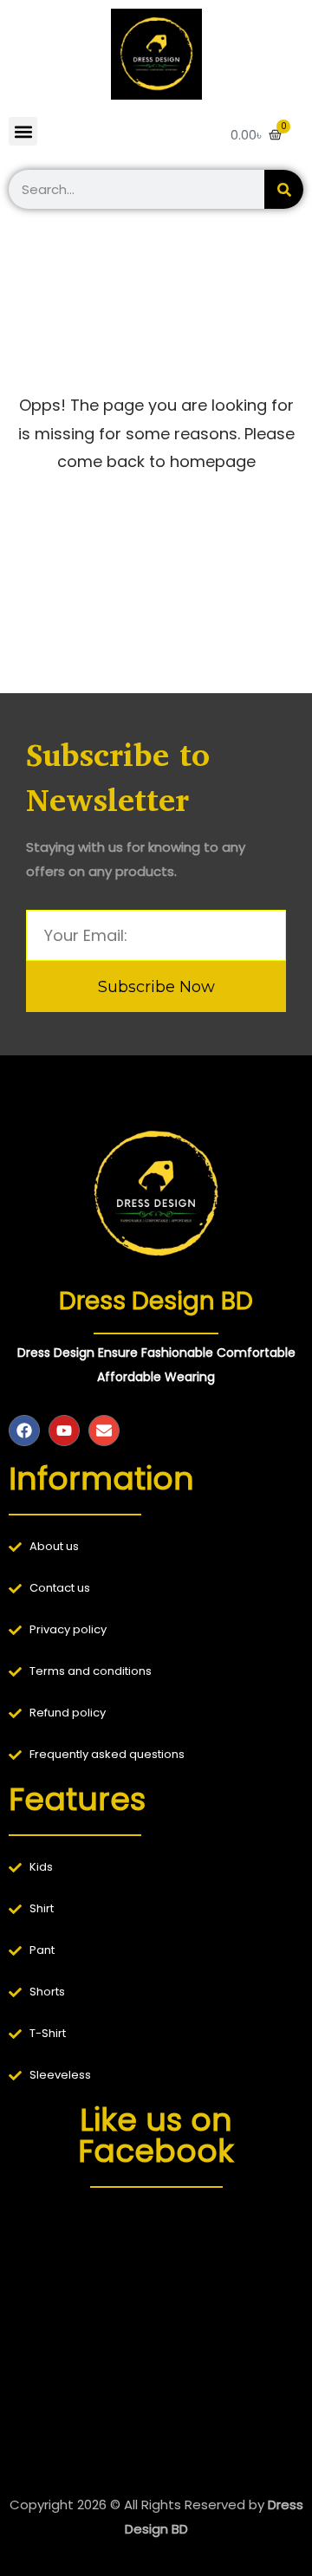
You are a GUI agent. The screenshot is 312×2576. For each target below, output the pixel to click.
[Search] (284, 189)
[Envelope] (104, 1431)
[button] (23, 131)
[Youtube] (64, 1431)
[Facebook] (24, 1431)
